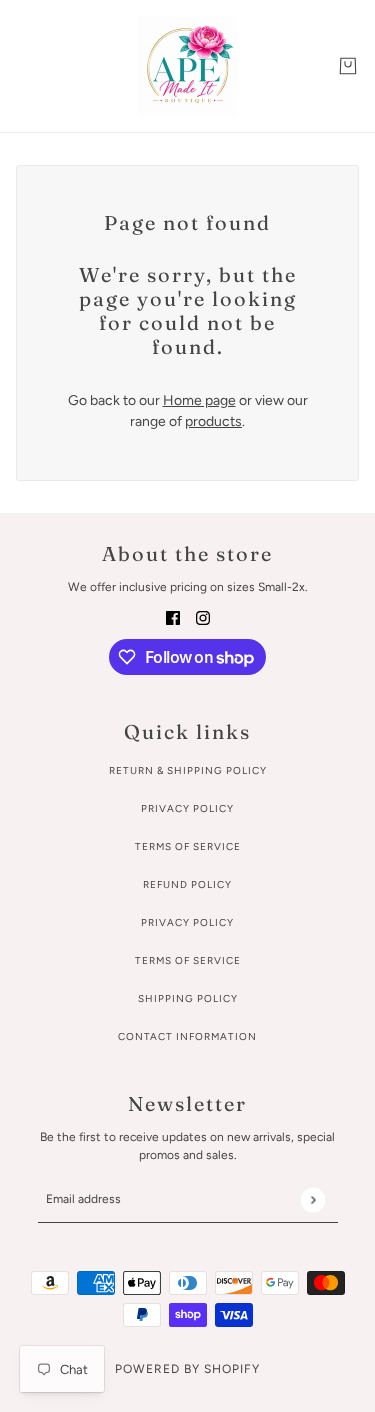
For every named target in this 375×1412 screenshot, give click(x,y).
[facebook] (173, 616)
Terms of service (188, 960)
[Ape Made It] (188, 66)
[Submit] (312, 1199)
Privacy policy (187, 922)
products (213, 421)
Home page (199, 400)
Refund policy (187, 884)
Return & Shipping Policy (188, 770)
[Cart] (348, 66)
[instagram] (203, 616)
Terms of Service (188, 846)
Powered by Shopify (187, 1369)
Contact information (187, 1036)
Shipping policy (188, 998)
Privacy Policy (187, 808)
